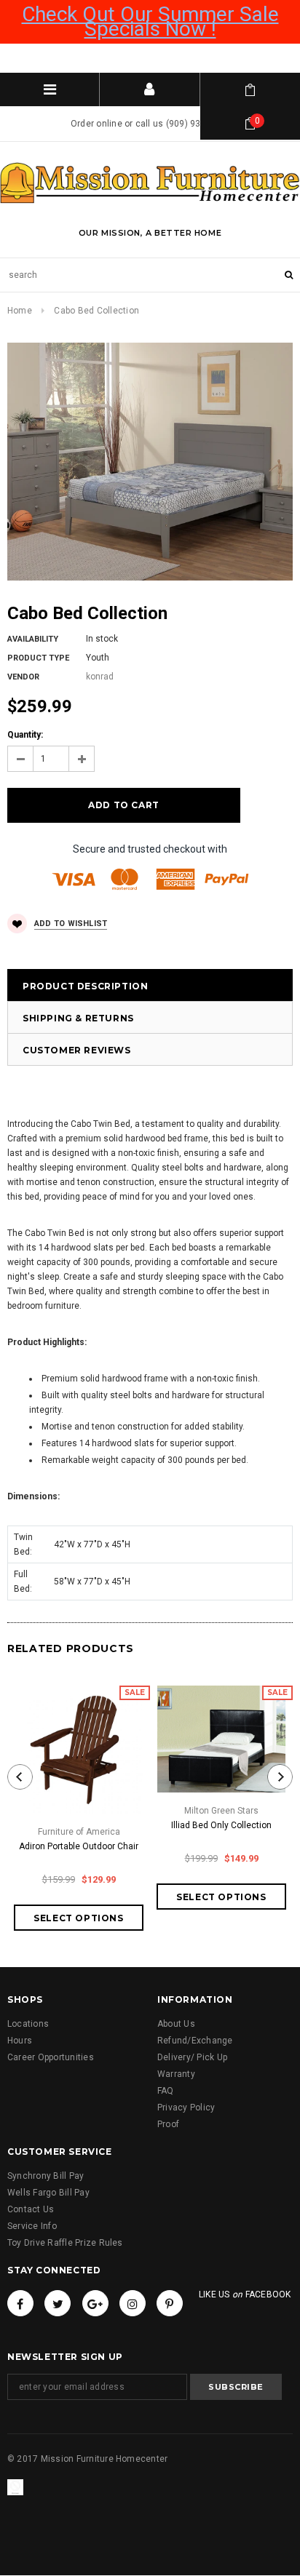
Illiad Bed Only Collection (221, 1825)
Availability (33, 639)
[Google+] (95, 2303)
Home (20, 311)
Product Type (38, 658)
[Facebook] (20, 2303)
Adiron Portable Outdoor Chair (79, 1846)
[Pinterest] (170, 2303)
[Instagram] (133, 2303)
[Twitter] (58, 2303)
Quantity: (25, 735)
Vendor (23, 677)
